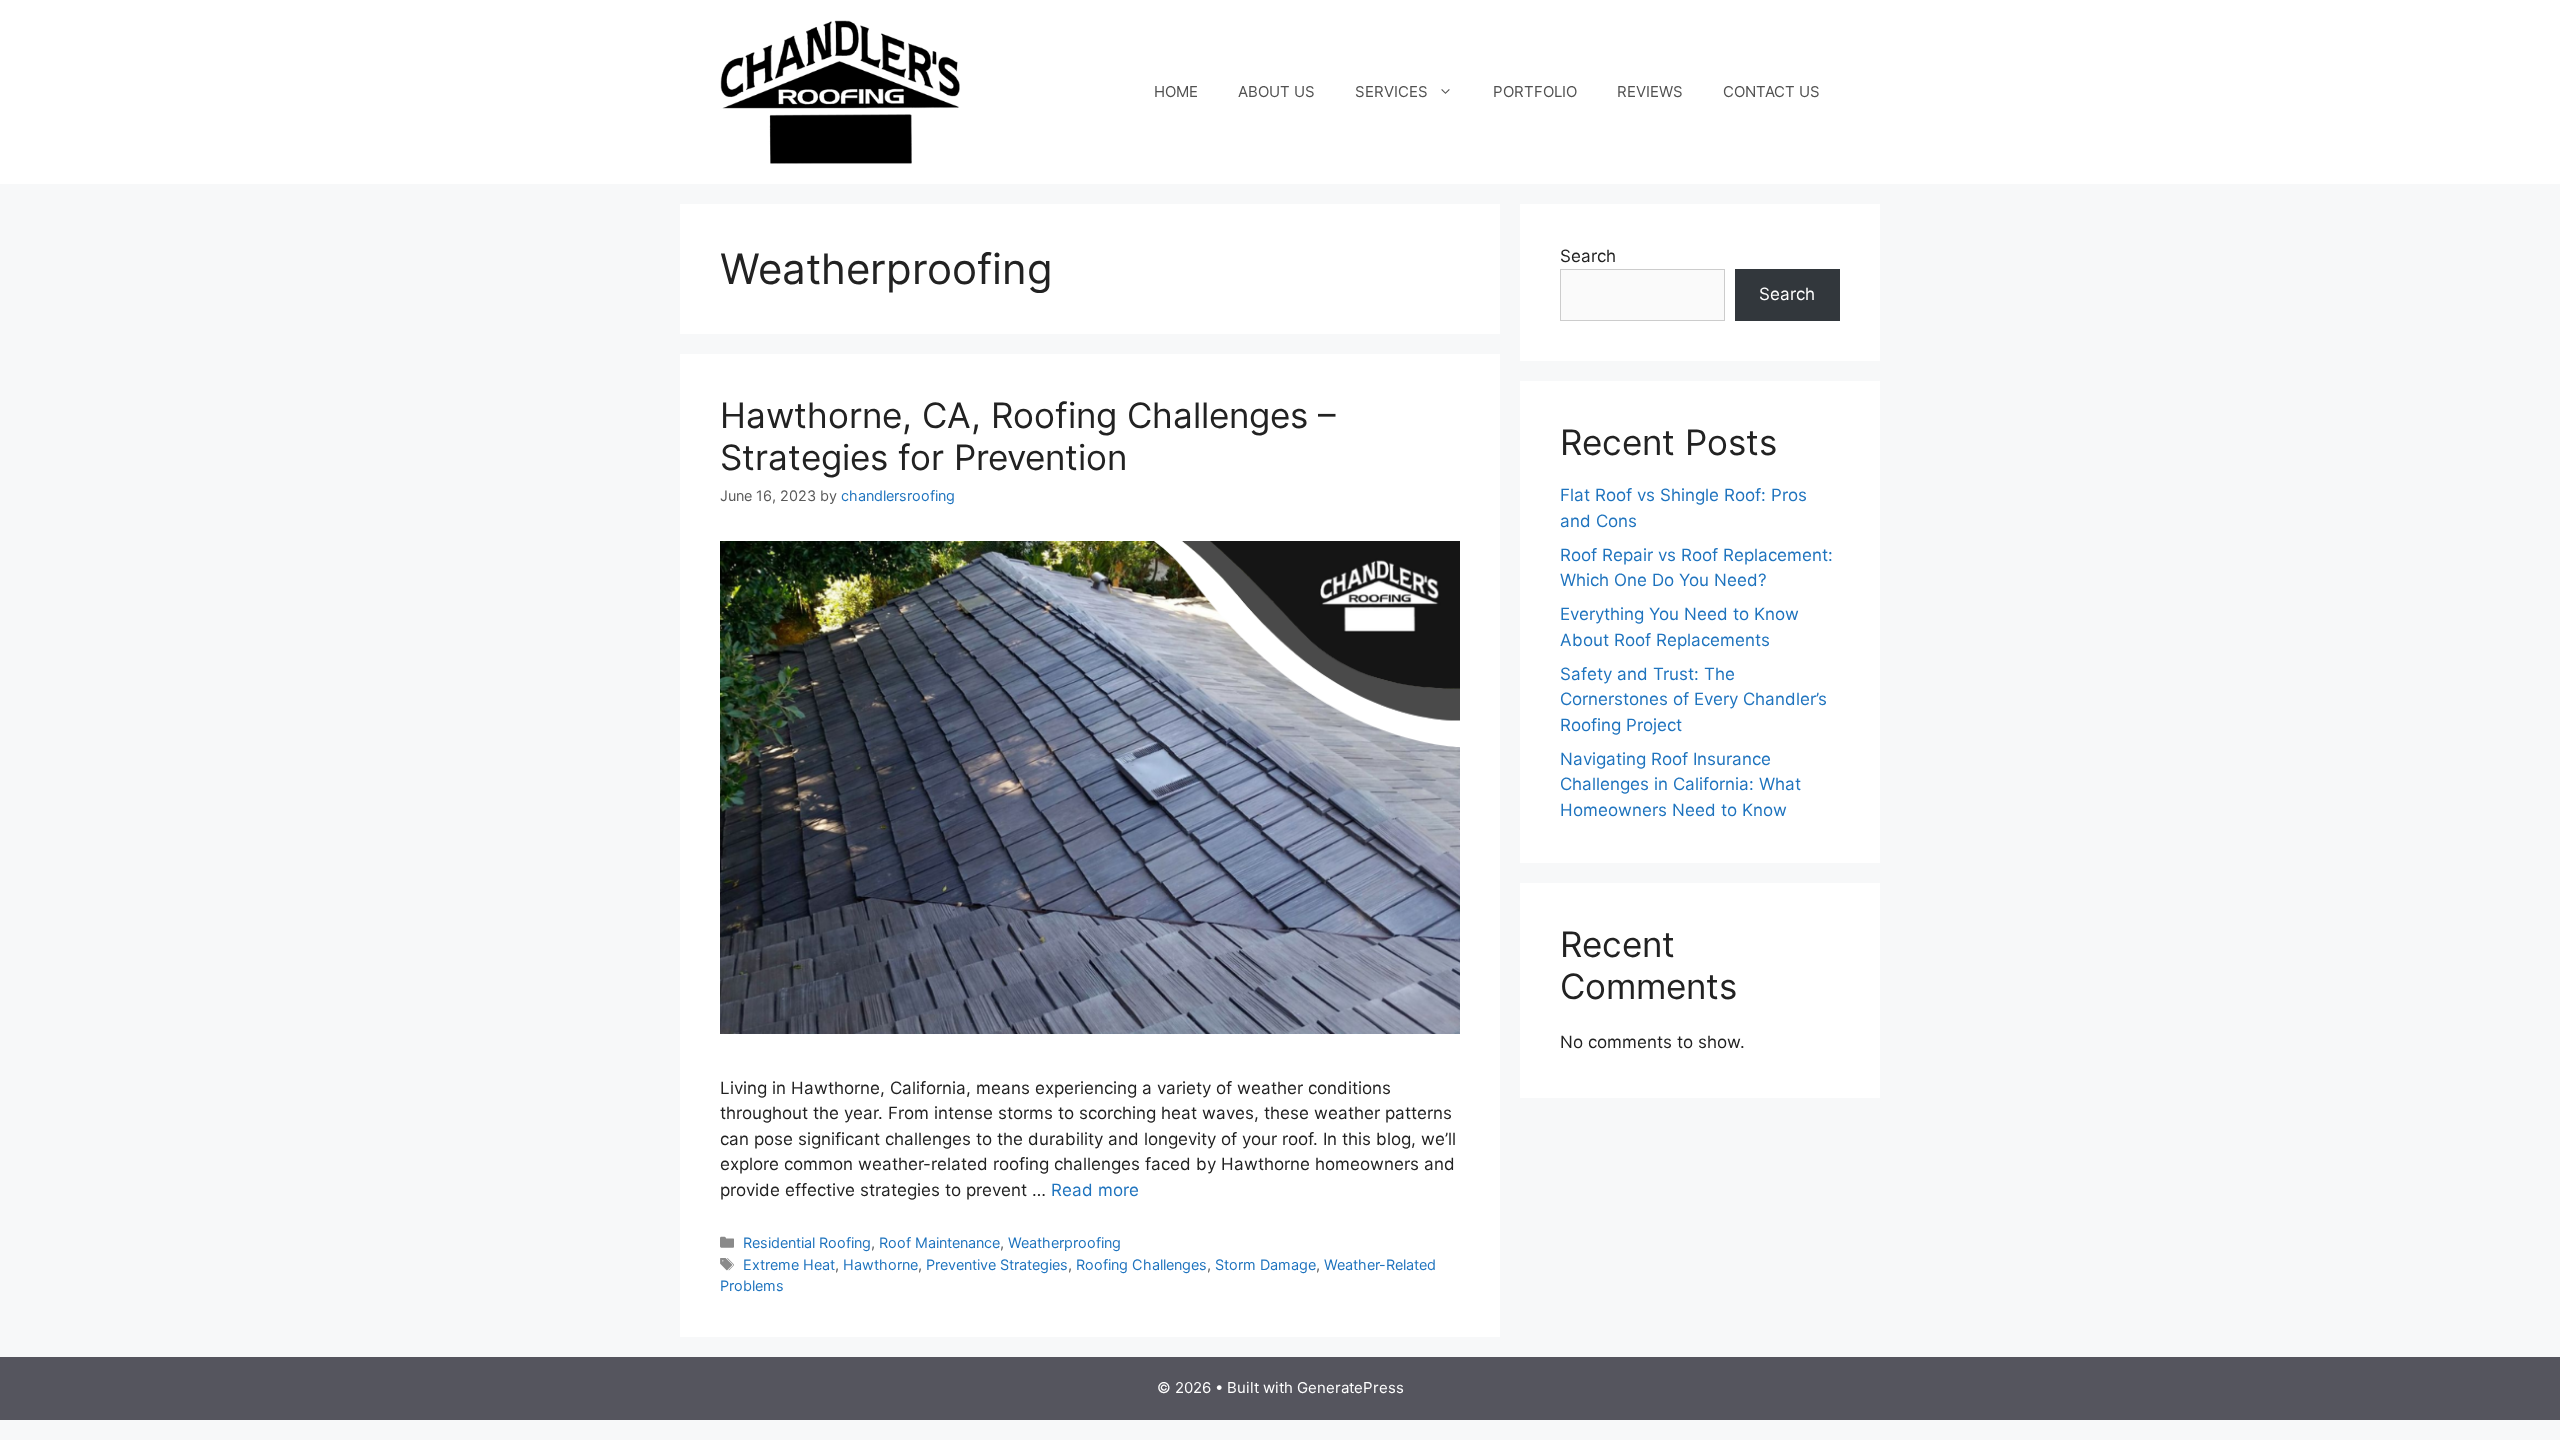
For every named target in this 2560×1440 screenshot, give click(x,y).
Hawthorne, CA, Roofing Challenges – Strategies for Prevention (1028, 436)
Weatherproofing (1064, 1242)
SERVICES (1391, 91)
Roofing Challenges (1141, 1264)
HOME (1176, 91)
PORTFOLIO (1535, 91)
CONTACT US (1771, 91)
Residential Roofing (807, 1242)
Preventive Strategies (997, 1264)
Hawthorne (880, 1264)
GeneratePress (1350, 1387)
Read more (1095, 1190)
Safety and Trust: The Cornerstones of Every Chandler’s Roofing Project (1693, 699)
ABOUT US (1276, 91)
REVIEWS (1650, 91)
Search (1588, 256)
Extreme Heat (789, 1264)
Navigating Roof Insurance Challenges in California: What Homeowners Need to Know (1680, 784)
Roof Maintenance (939, 1242)
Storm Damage (1265, 1264)
